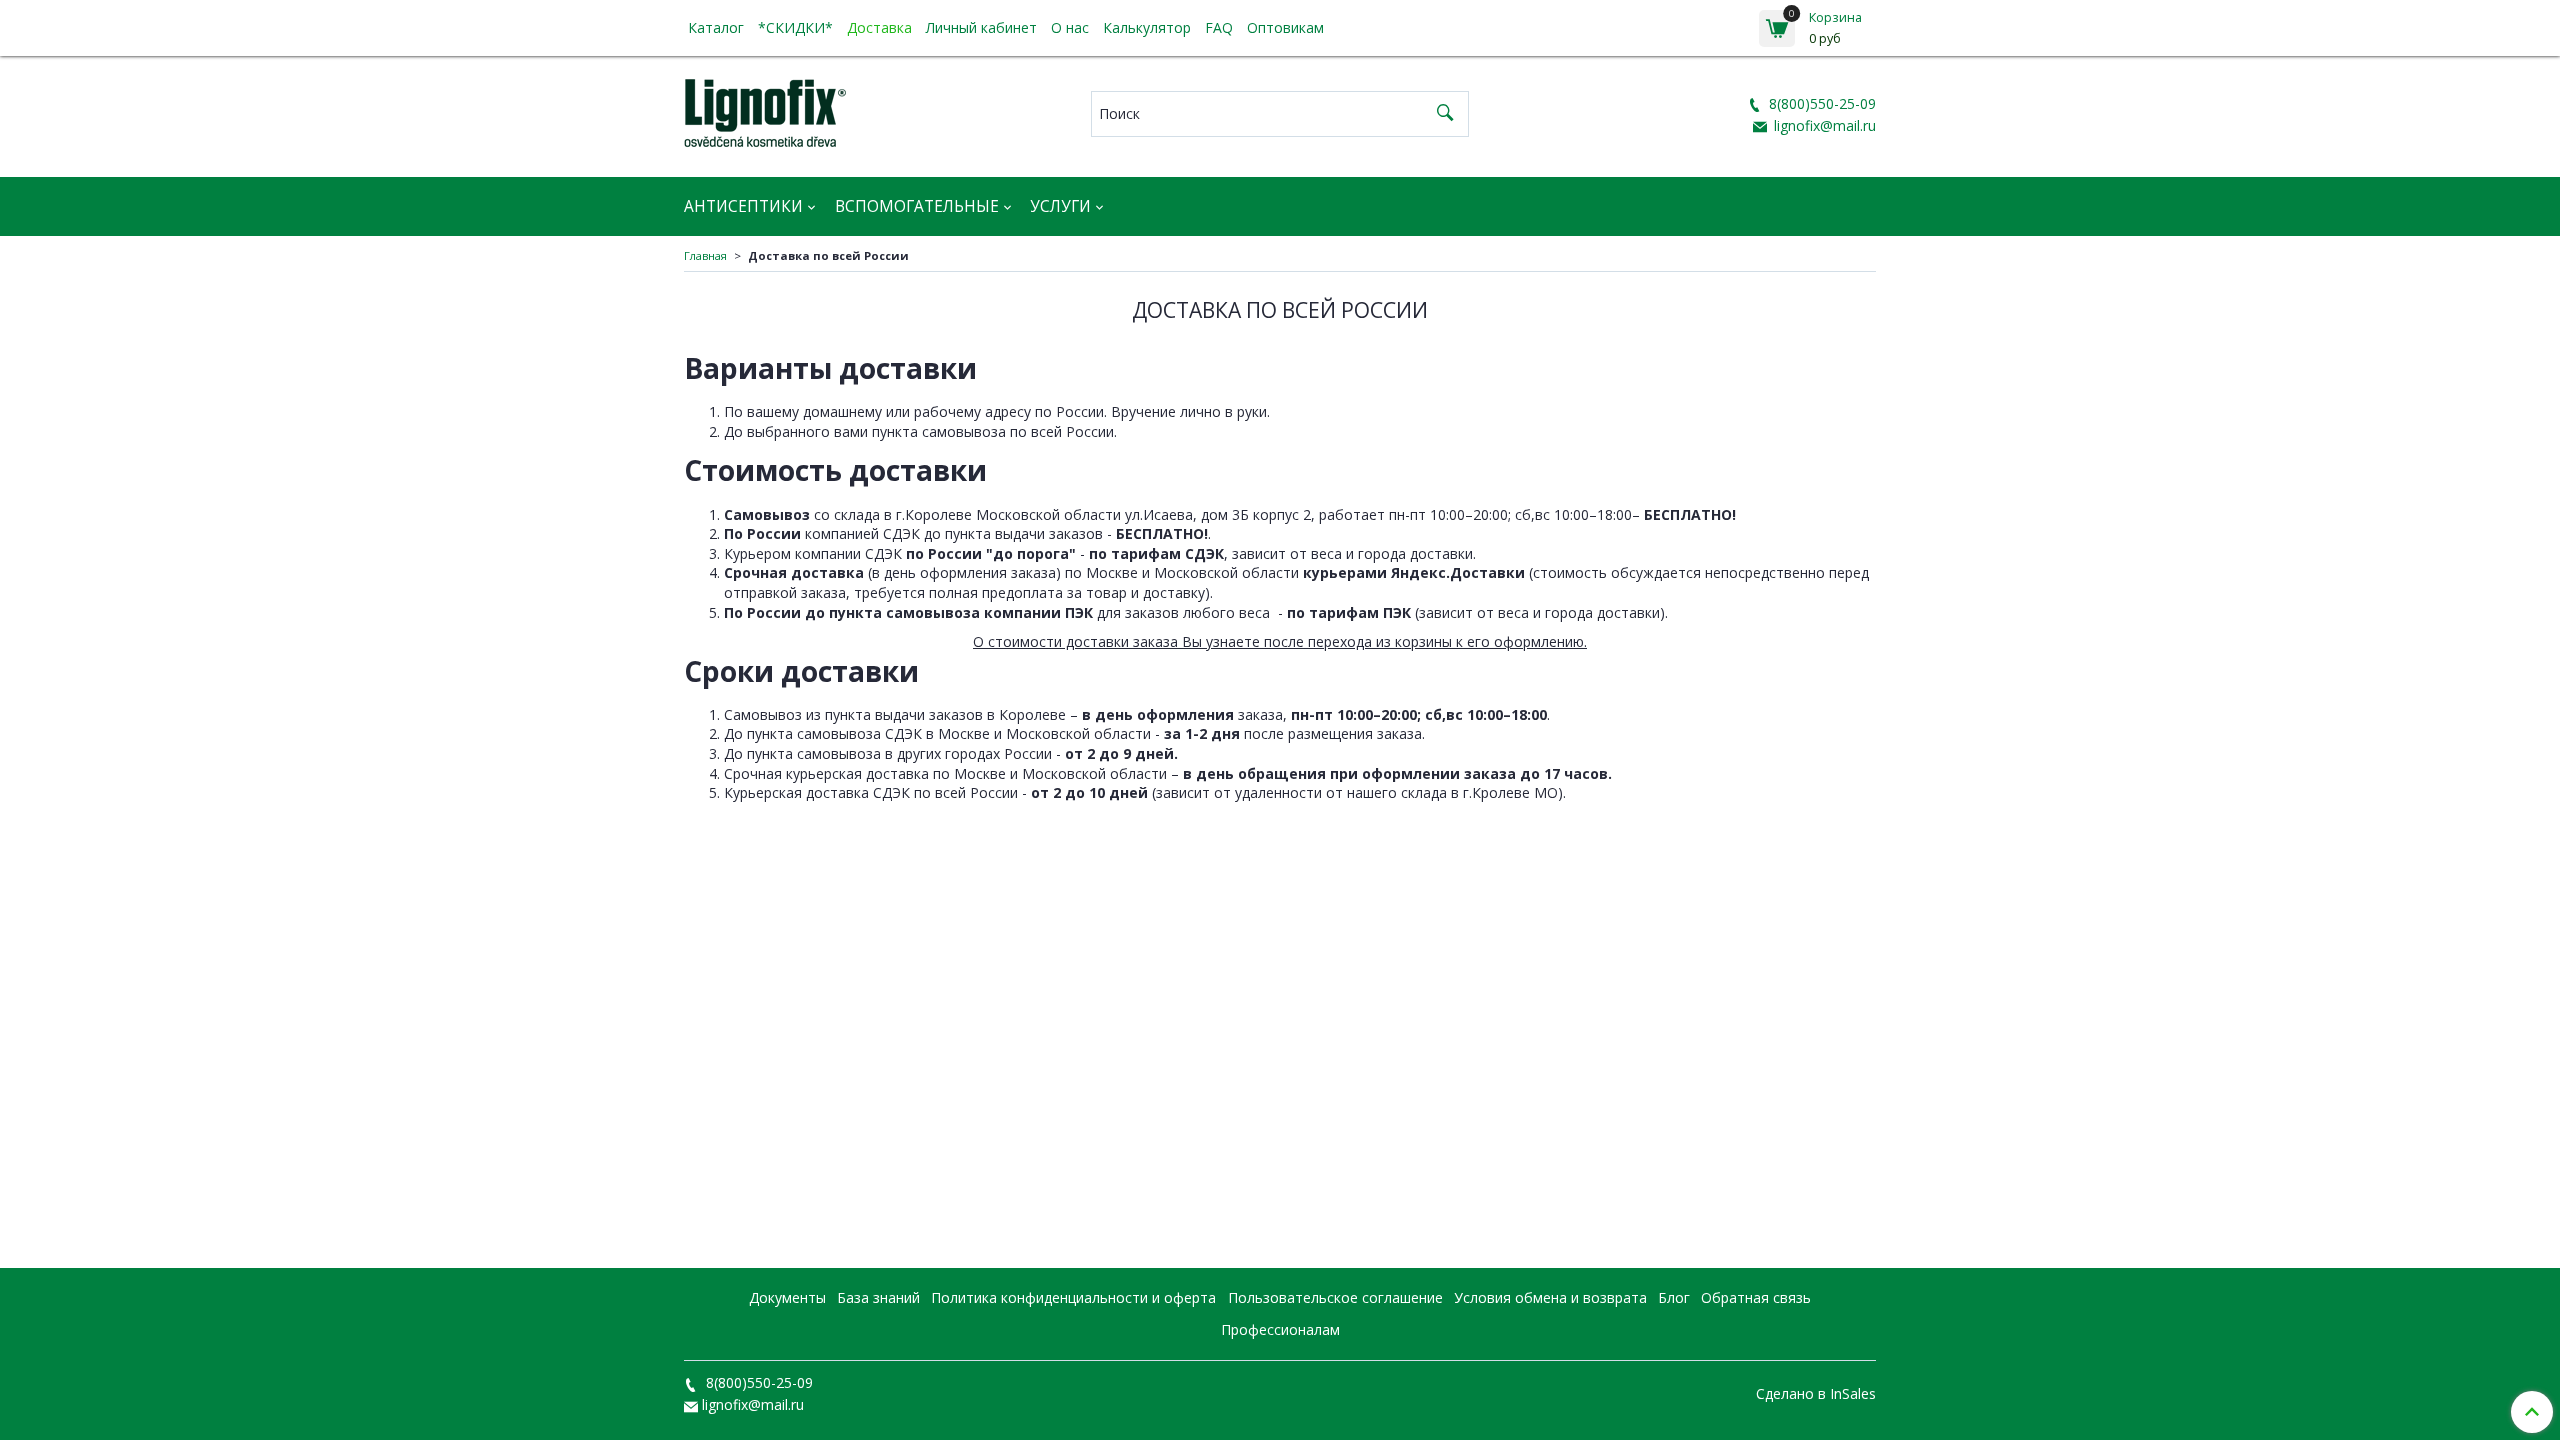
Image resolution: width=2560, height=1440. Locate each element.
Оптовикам (1285, 27)
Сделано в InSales (1816, 1394)
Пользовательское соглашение (1335, 1297)
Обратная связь (1756, 1297)
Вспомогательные (917, 206)
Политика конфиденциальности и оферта (1073, 1297)
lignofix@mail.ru (1823, 125)
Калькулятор (1147, 27)
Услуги (1060, 206)
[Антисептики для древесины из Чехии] (765, 109)
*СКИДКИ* (795, 27)
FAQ (1219, 27)
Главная (705, 255)
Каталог (716, 27)
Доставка (879, 27)
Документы (787, 1297)
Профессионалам (1280, 1329)
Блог (1674, 1297)
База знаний (878, 1297)
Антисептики (743, 206)
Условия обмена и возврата (1550, 1297)
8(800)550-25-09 (1820, 103)
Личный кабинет (981, 27)
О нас (1070, 27)
